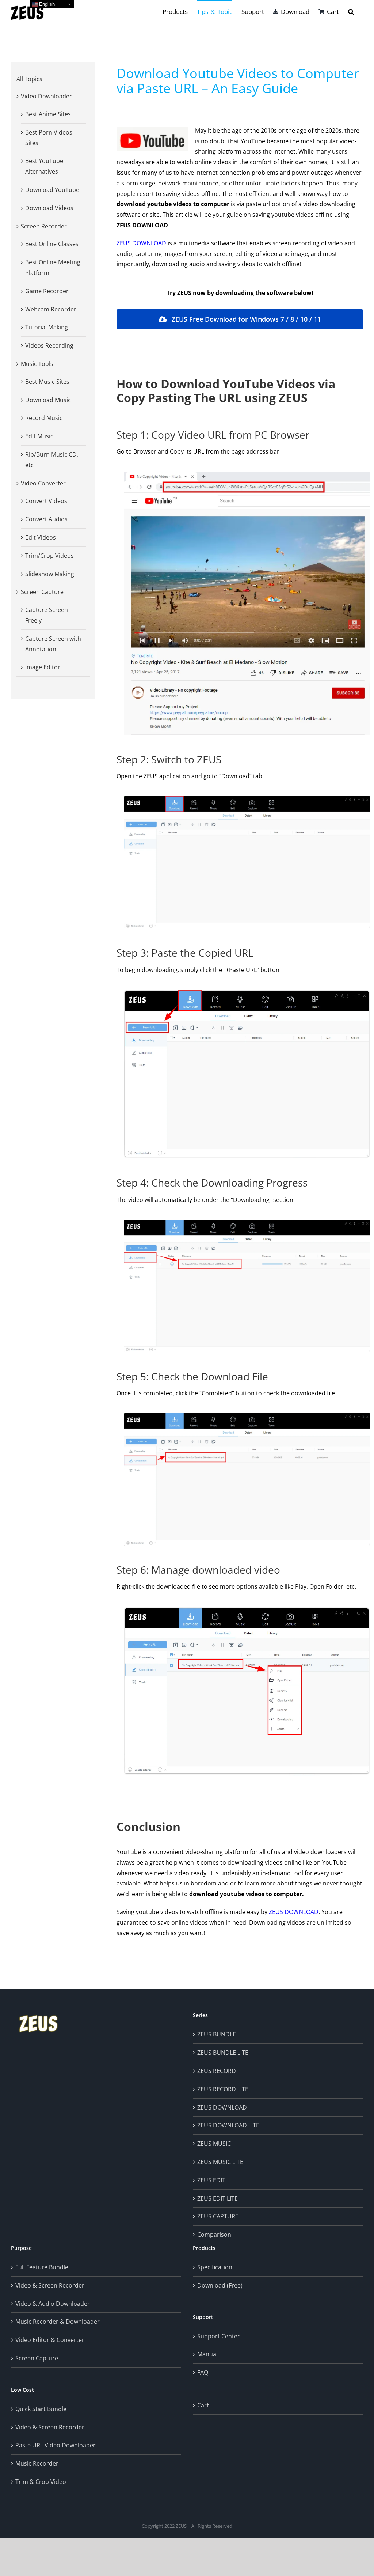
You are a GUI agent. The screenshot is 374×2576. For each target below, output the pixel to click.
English (46, 4)
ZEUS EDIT (211, 2180)
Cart (203, 2405)
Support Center (219, 2336)
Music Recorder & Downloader (58, 2322)
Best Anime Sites (48, 114)
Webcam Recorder (51, 309)
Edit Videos (41, 537)
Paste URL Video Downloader (56, 2445)
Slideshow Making (50, 574)
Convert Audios (46, 519)
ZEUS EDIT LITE (217, 2198)
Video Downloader (46, 96)
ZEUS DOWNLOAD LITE (228, 2125)
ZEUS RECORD (217, 2071)
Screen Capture (42, 592)
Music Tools (37, 364)
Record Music (44, 418)
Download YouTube (52, 190)
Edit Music (39, 436)
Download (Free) (220, 2285)
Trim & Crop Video (41, 2482)
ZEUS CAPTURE (218, 2216)
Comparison (214, 2235)
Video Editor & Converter (50, 2340)
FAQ (203, 2372)
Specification (215, 2267)
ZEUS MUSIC (214, 2144)
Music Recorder (37, 2463)
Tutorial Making (47, 327)
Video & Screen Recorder (50, 2285)
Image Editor (43, 667)
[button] (351, 11)
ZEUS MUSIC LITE (220, 2162)
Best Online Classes (52, 244)
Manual (207, 2354)
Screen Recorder (44, 226)
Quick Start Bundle (41, 2409)
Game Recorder (47, 291)
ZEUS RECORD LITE (223, 2089)
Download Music (48, 400)
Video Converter (43, 483)
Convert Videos (46, 501)
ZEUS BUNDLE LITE (223, 2053)
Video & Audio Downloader (53, 2304)
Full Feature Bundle (42, 2267)
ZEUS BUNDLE (217, 2034)
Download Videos (49, 208)
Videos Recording (49, 345)
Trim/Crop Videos (49, 556)
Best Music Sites (47, 382)
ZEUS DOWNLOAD (141, 243)
